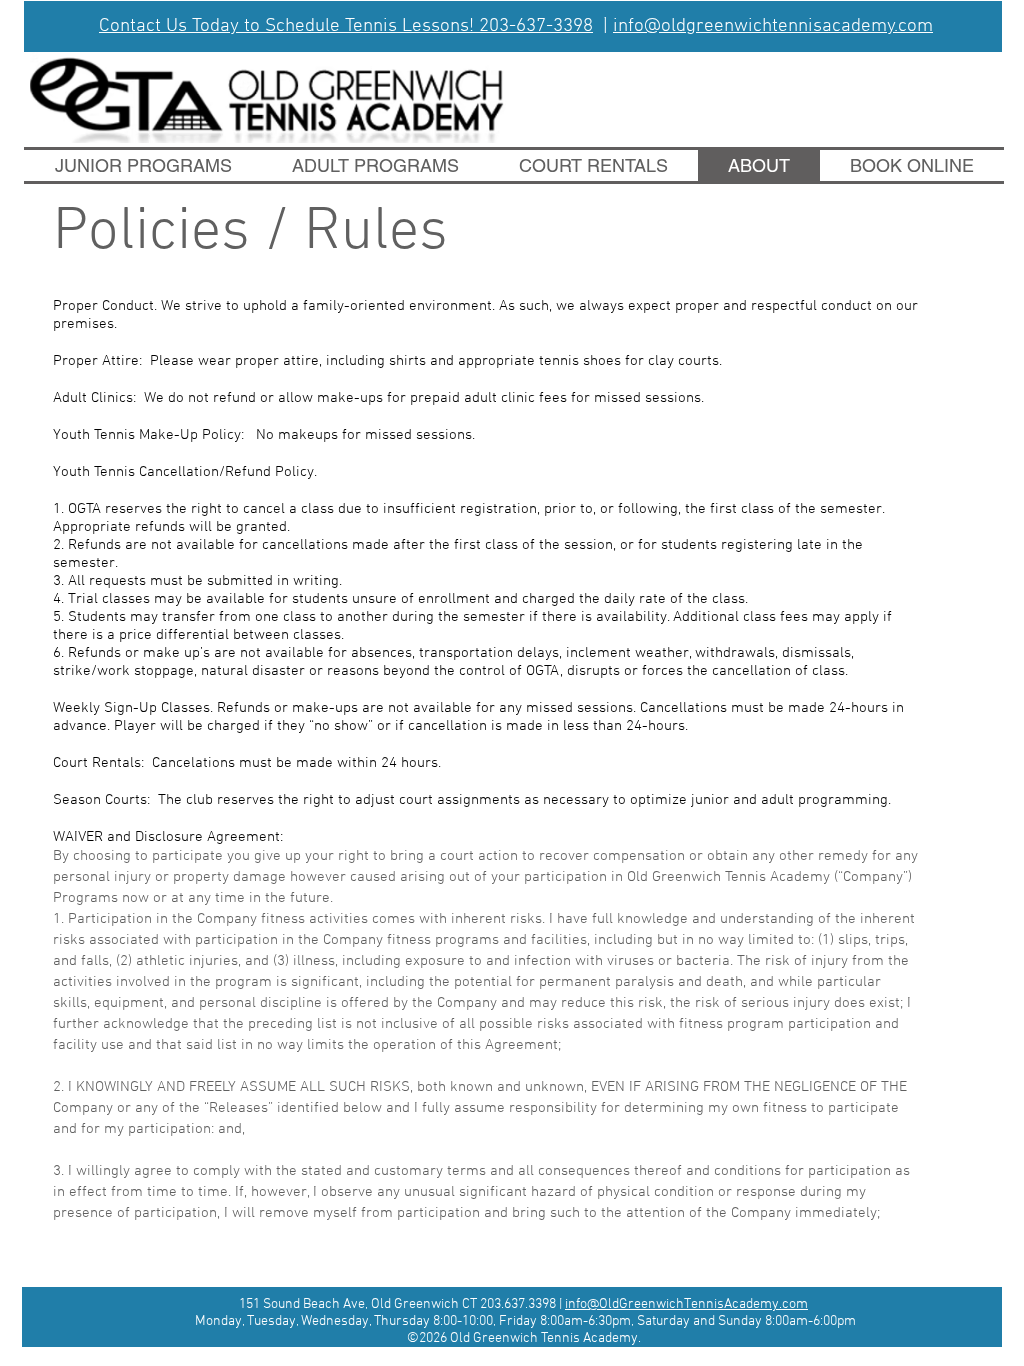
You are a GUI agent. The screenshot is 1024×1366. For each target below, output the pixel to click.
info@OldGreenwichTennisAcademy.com (686, 1304)
